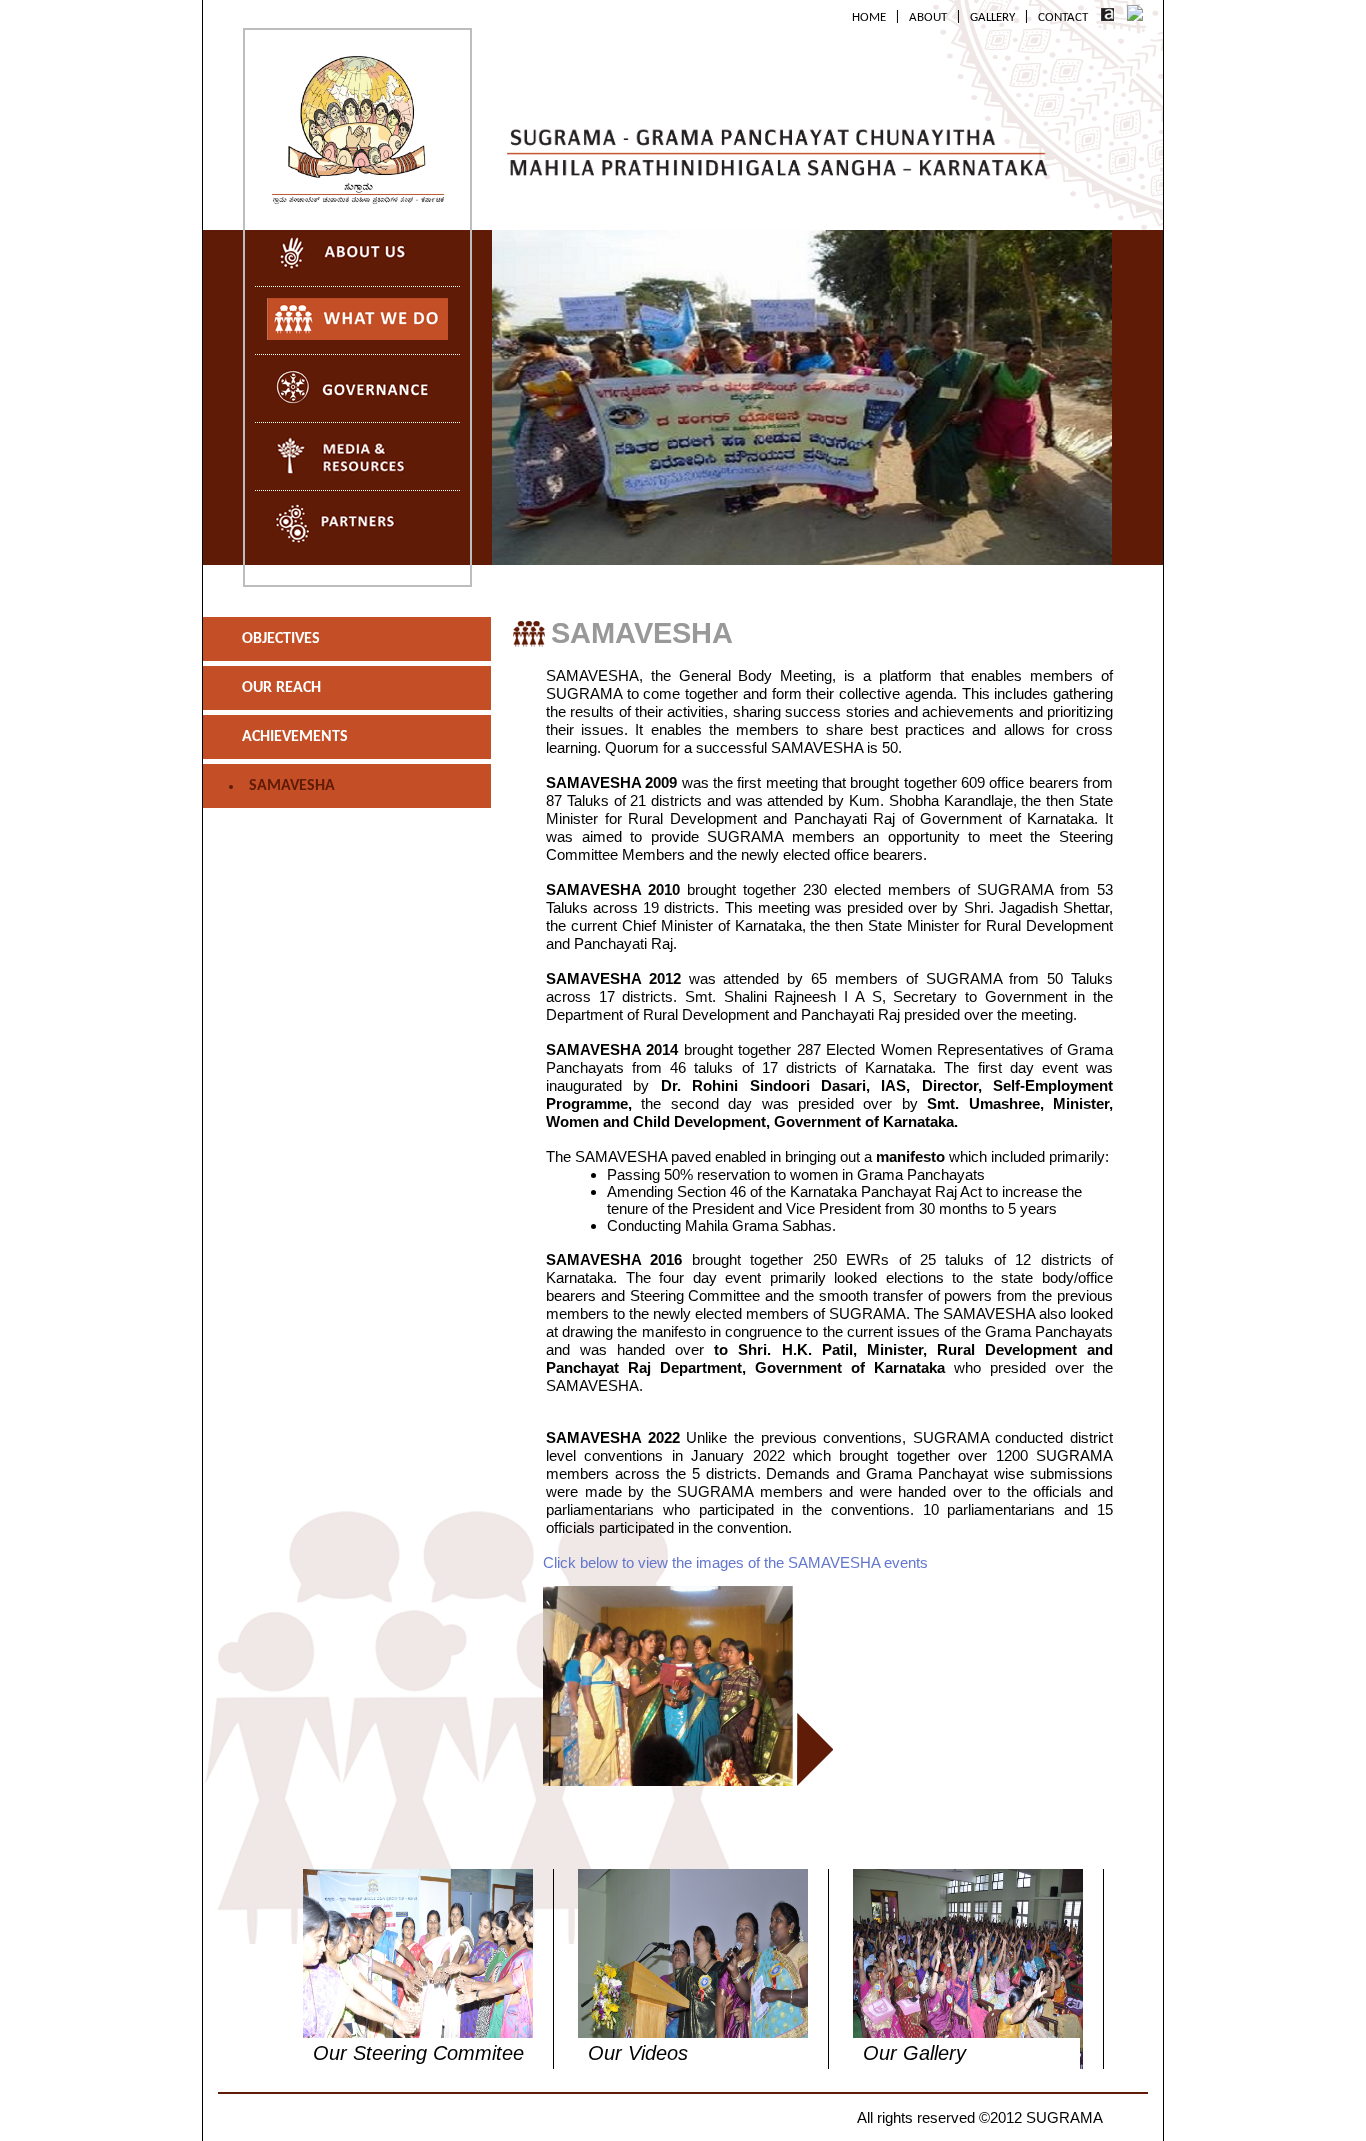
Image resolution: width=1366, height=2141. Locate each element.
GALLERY (992, 18)
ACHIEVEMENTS (295, 737)
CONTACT (1063, 18)
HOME (869, 18)
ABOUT (928, 18)
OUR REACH (281, 688)
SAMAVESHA (292, 786)
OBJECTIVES (281, 639)
